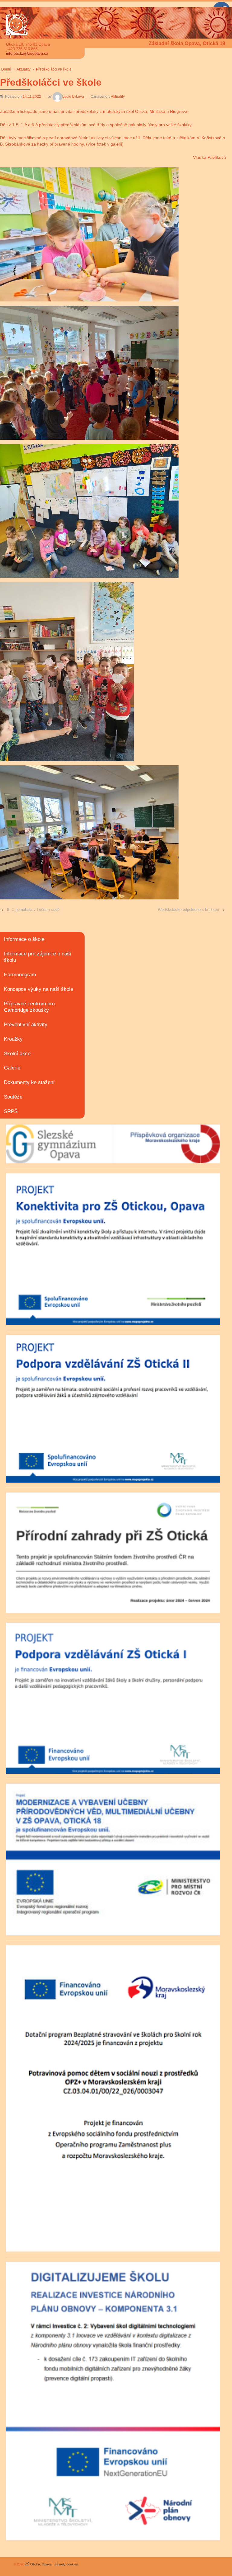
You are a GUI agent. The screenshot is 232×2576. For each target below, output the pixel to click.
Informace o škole (24, 939)
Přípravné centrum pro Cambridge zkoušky (29, 1007)
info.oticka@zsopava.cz (27, 53)
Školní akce (17, 1054)
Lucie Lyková (73, 97)
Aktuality (24, 69)
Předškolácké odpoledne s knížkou (188, 910)
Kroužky (13, 1039)
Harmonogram (20, 975)
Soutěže (13, 1097)
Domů (6, 69)
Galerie (12, 1068)
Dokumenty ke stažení (29, 1082)
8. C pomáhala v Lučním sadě (33, 910)
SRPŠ (11, 1111)
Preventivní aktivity (26, 1025)
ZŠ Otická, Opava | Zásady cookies (51, 2564)
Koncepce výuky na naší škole (39, 989)
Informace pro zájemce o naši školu (37, 957)
